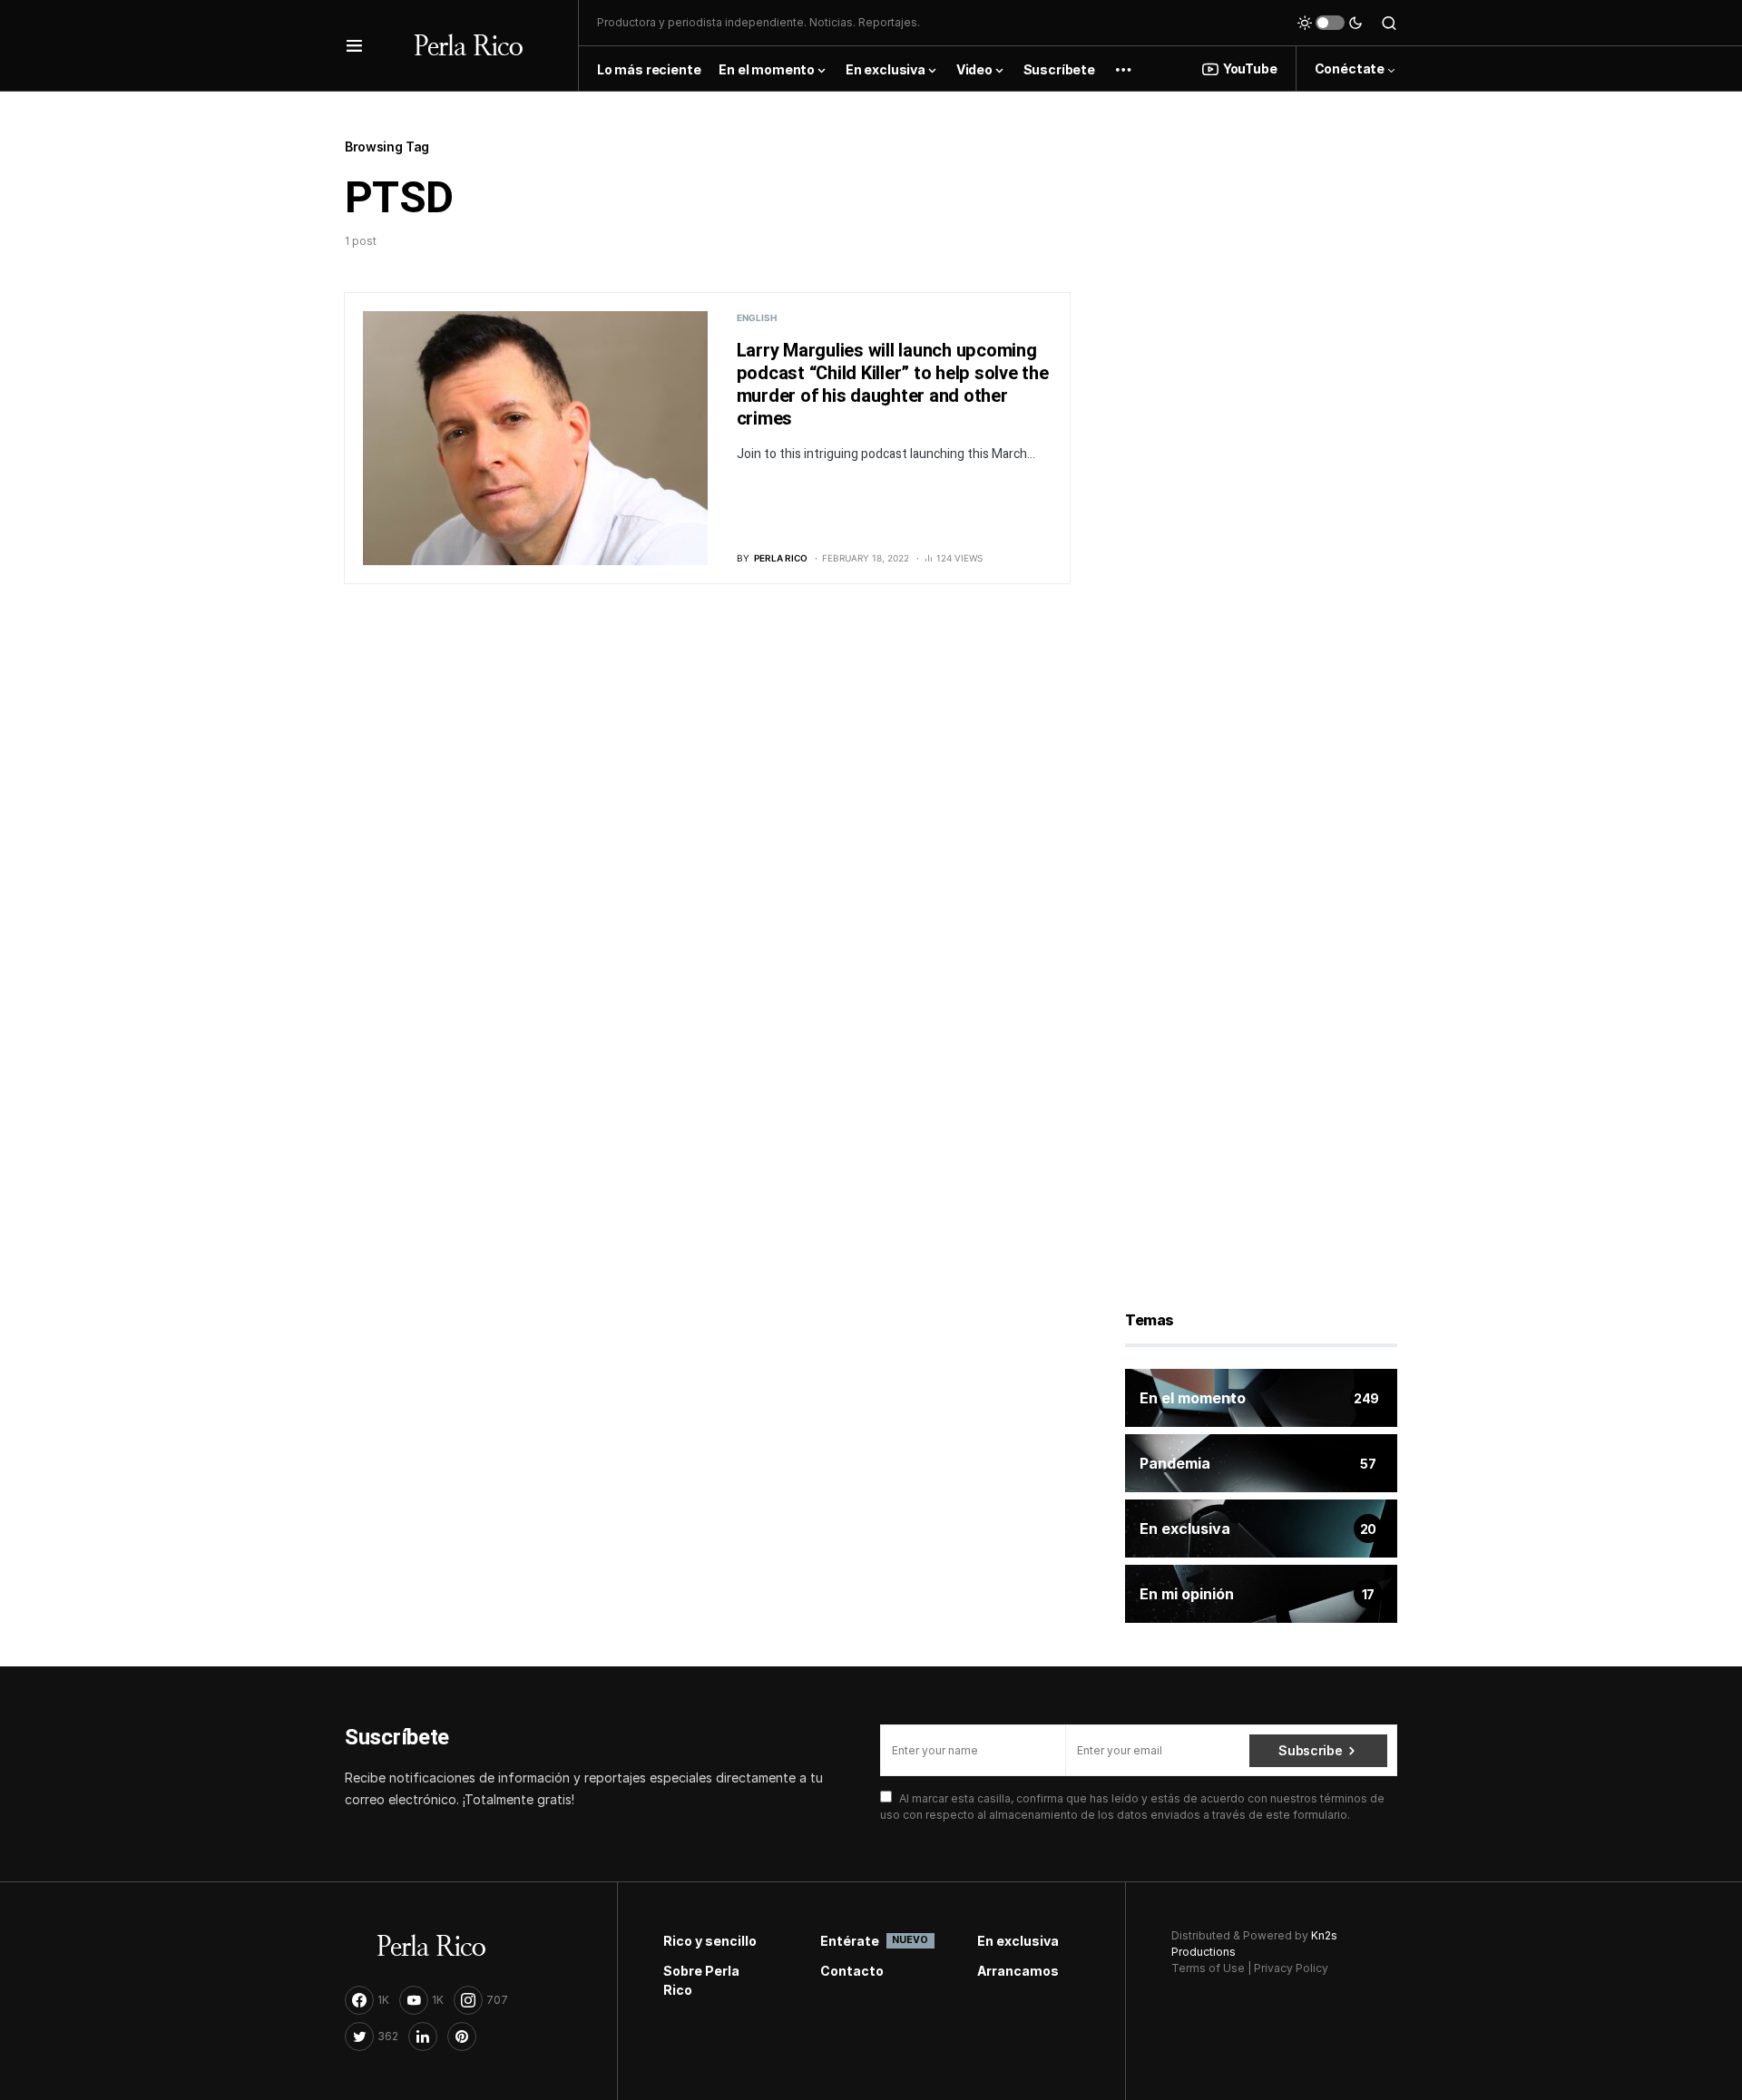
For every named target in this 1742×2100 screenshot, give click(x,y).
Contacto (852, 1971)
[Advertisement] (1261, 407)
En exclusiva (1018, 1941)
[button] (354, 45)
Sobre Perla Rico (701, 1980)
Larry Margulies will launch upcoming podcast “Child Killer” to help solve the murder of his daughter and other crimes (893, 385)
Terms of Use (1208, 1968)
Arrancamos (1018, 1971)
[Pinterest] (462, 2037)
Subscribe (1310, 1750)
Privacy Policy (1291, 1968)
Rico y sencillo (710, 1941)
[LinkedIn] (423, 2037)
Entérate (871, 1941)
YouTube (1250, 68)
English (757, 317)
